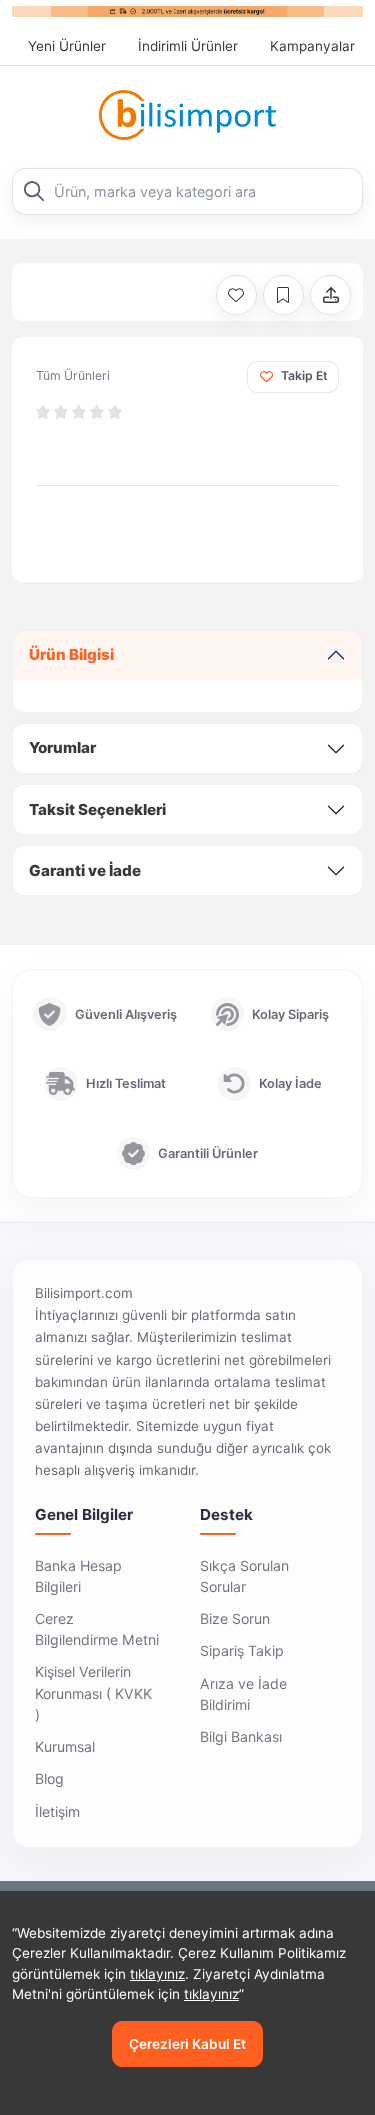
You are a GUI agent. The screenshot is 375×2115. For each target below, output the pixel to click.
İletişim (57, 1811)
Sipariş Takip (242, 1650)
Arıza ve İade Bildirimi (243, 1694)
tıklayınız (157, 1974)
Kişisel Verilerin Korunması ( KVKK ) (93, 1692)
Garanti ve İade (85, 870)
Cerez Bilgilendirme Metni (97, 1629)
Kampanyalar (312, 46)
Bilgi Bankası (241, 1736)
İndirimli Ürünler (188, 46)
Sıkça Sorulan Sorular (244, 1576)
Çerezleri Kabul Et (187, 2044)
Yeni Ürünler (67, 46)
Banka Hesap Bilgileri (78, 1576)
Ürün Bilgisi (71, 654)
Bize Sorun (235, 1618)
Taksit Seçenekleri (97, 809)
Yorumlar (62, 747)
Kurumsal (65, 1746)
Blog (49, 1778)
